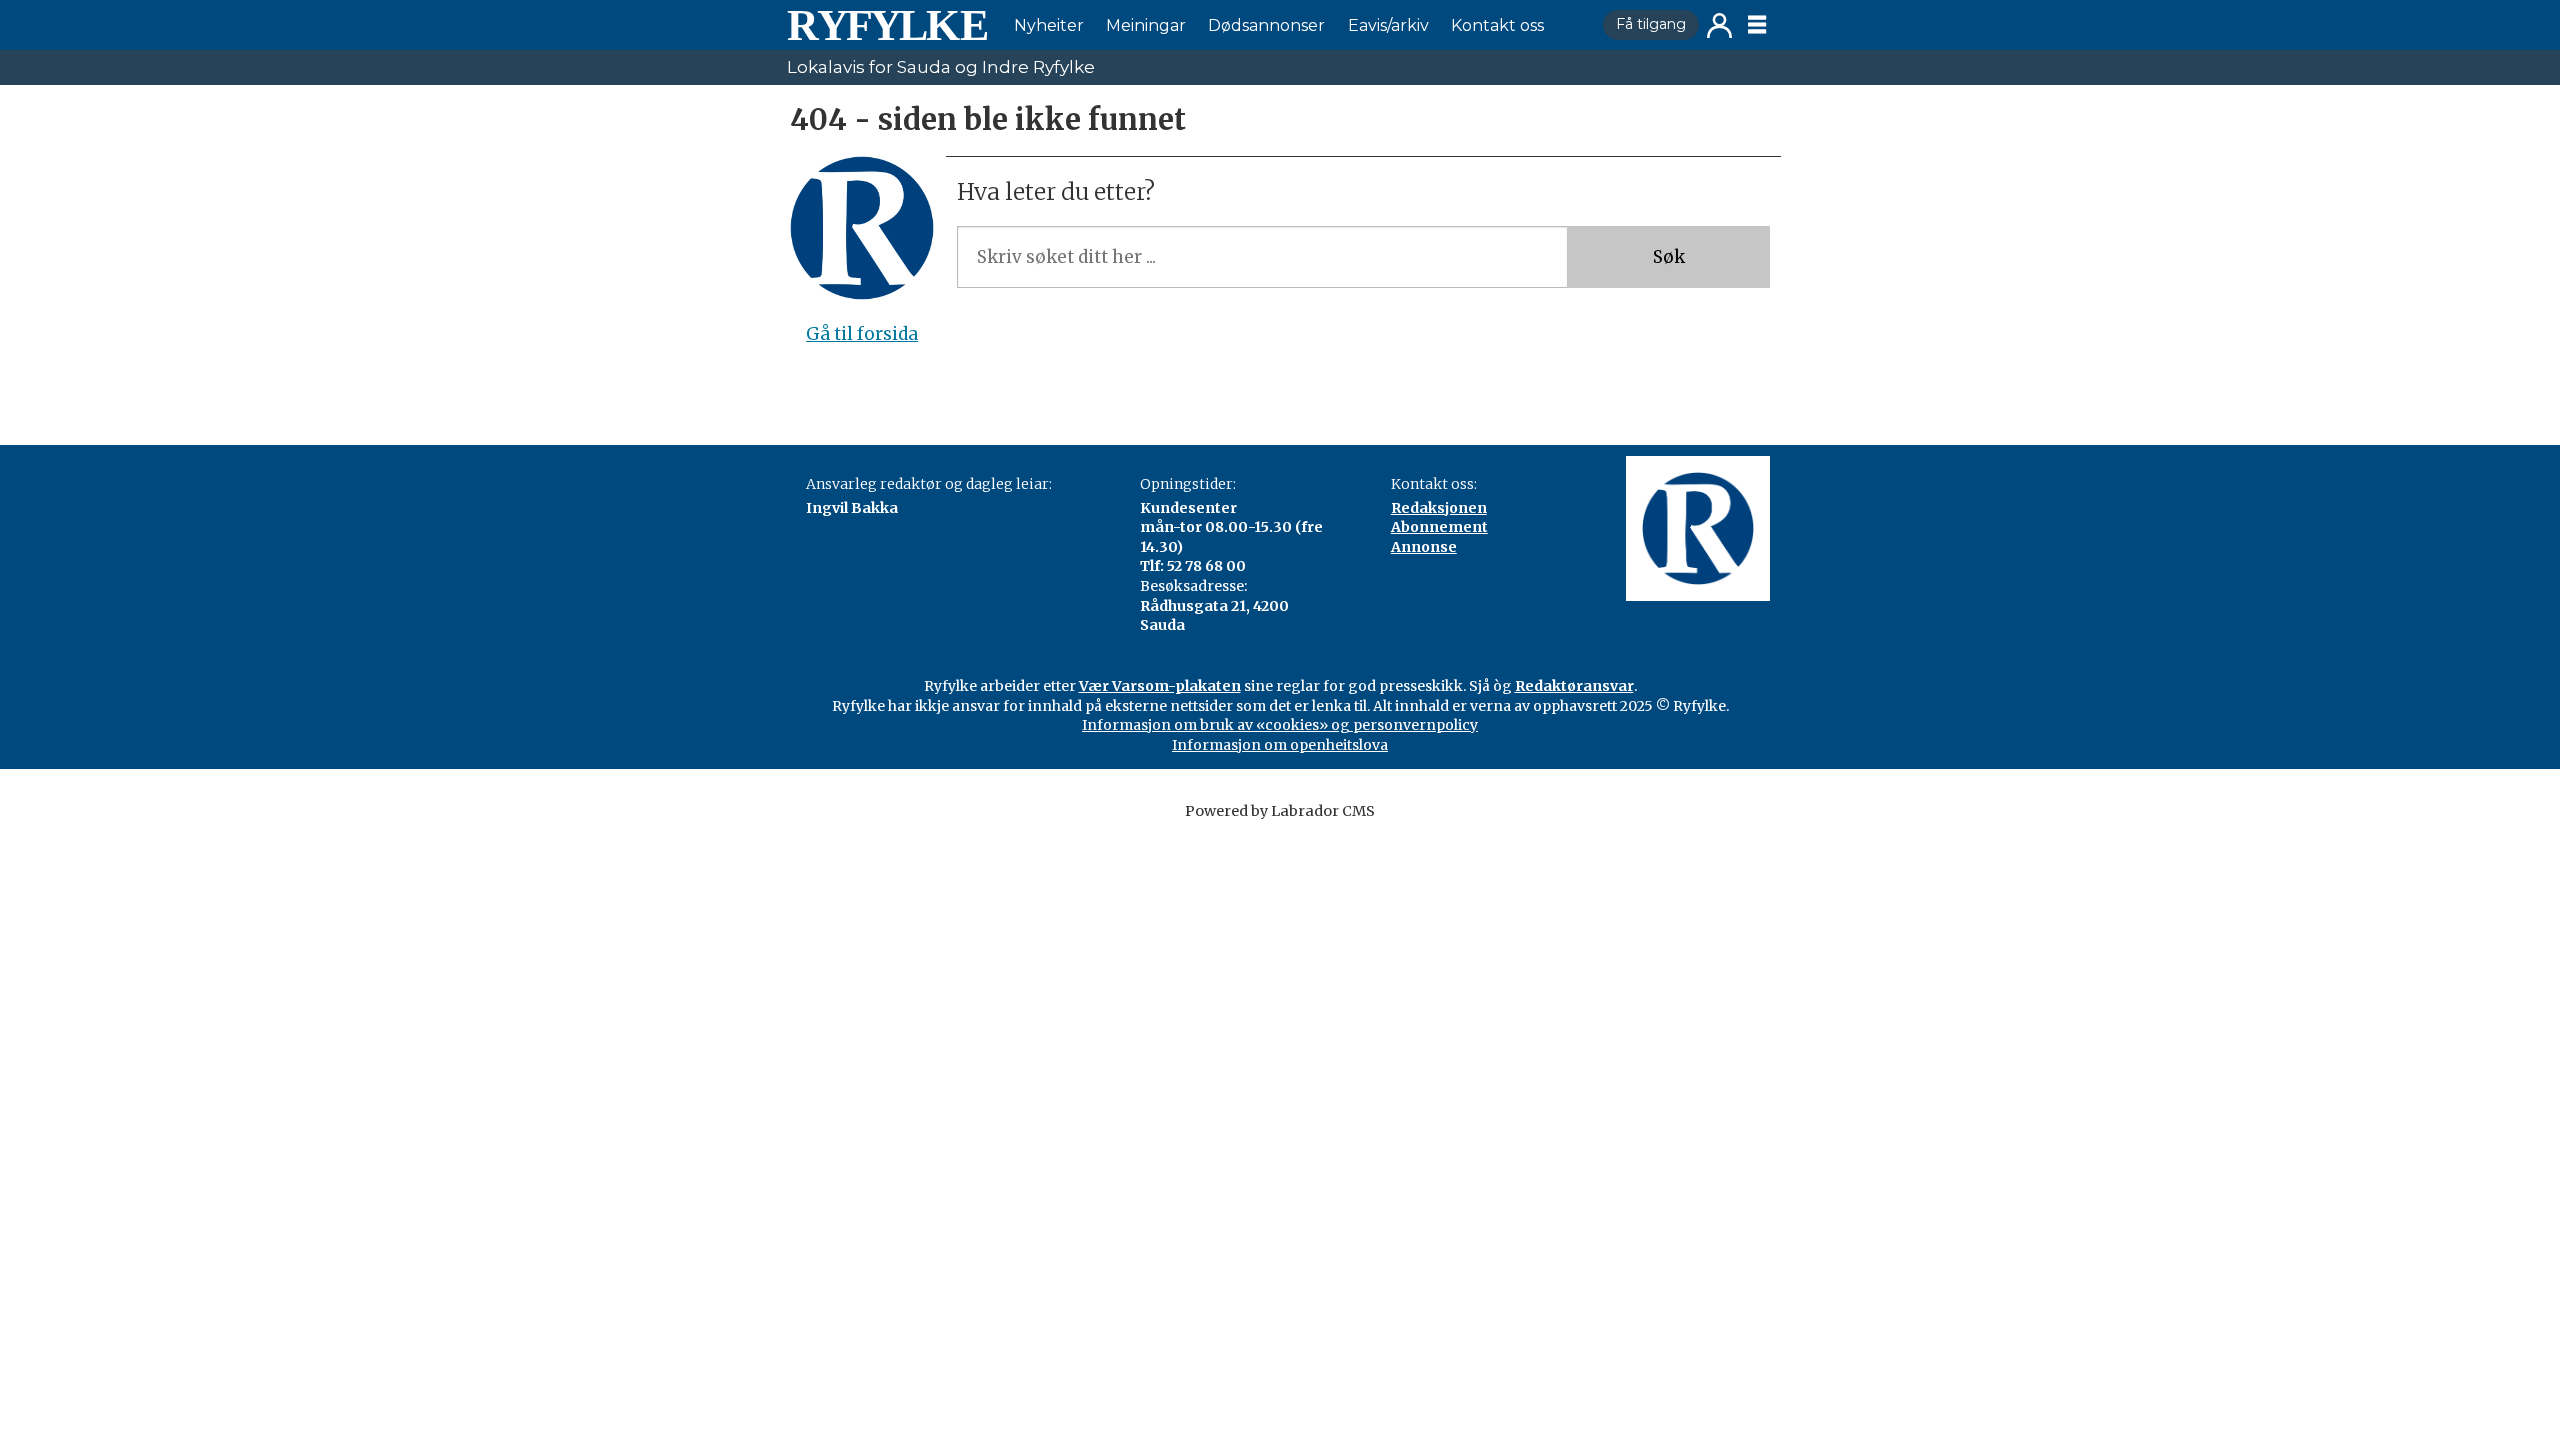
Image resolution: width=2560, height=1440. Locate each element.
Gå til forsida (862, 334)
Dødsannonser (1266, 25)
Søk (1669, 257)
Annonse (1424, 547)
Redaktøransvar (1574, 686)
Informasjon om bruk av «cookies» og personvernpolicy (1280, 725)
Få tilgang (1651, 24)
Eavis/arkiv (1388, 25)
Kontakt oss (1497, 25)
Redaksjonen (1439, 508)
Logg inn (1719, 25)
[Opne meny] (1757, 25)
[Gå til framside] (887, 25)
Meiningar (1146, 25)
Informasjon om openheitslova (1280, 745)
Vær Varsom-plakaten (1160, 686)
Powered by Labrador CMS (1280, 811)
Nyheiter (1049, 25)
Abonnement (1439, 527)
